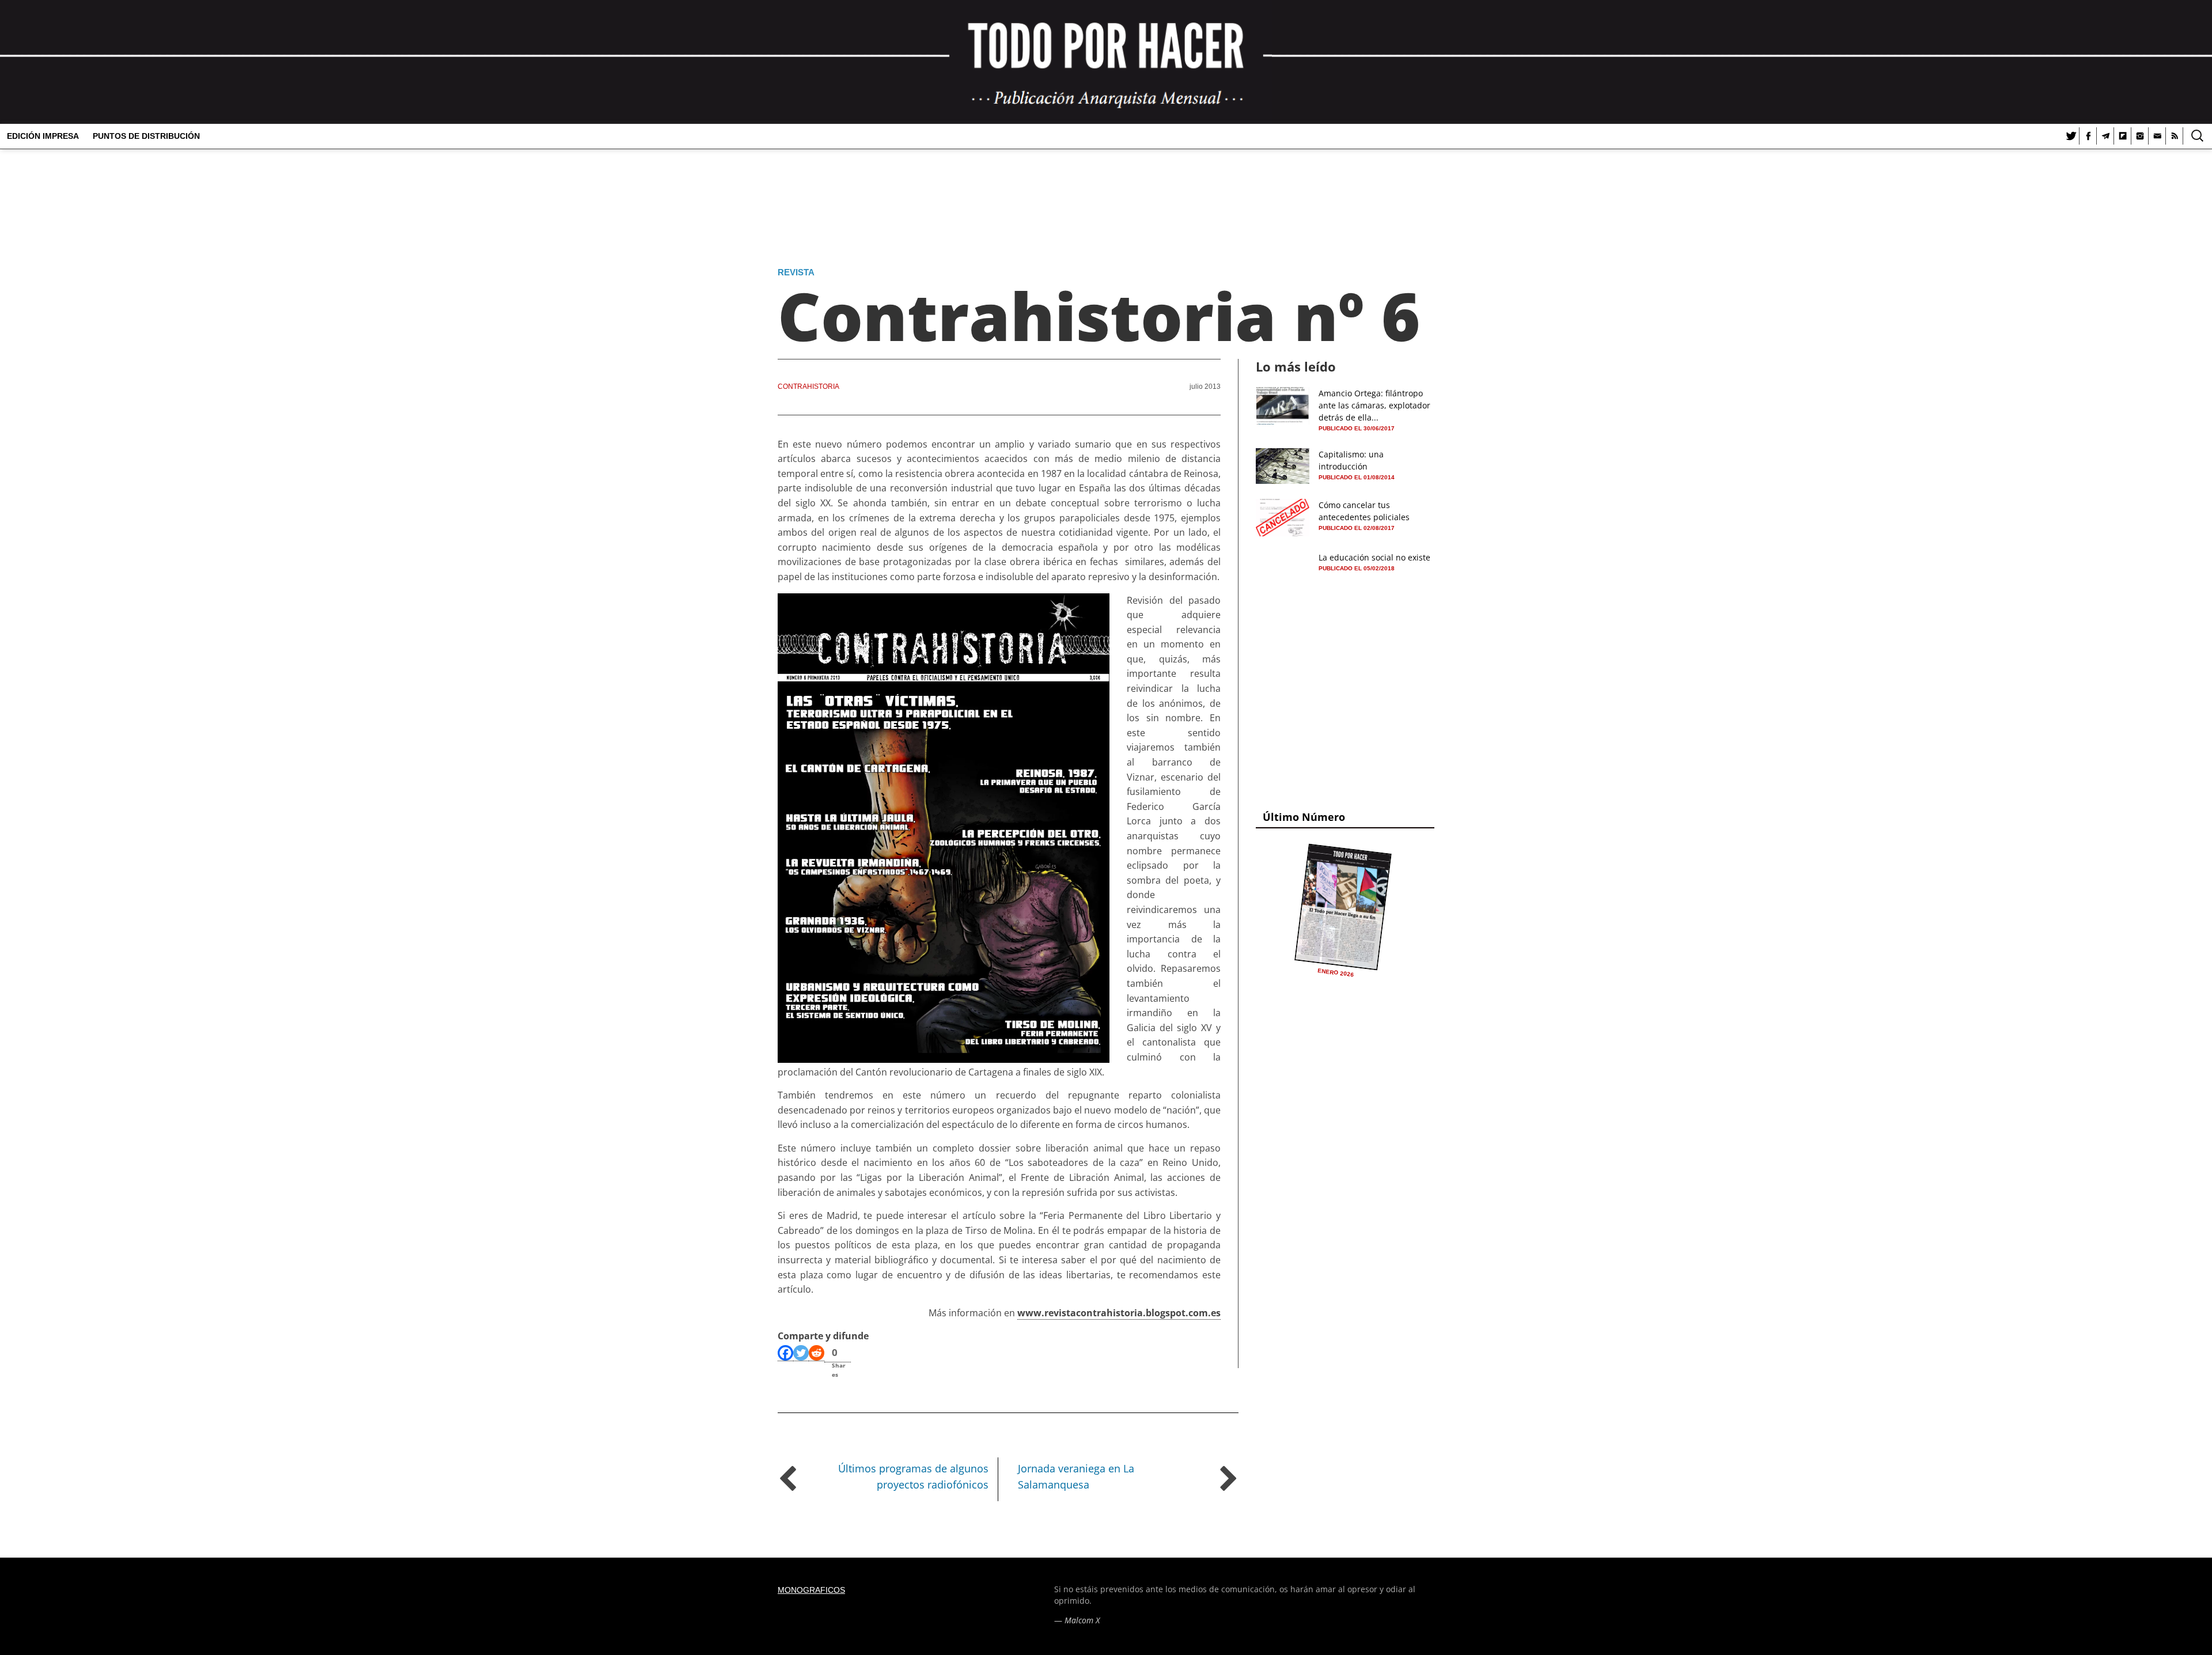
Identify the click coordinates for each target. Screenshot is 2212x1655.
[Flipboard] (2123, 136)
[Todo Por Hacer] (1106, 62)
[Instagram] (2140, 136)
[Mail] (2157, 136)
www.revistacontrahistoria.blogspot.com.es (1119, 1313)
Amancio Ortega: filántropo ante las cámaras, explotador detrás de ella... (1374, 405)
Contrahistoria (808, 387)
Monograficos (811, 1590)
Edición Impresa (43, 136)
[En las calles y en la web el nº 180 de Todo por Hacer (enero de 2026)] (1343, 907)
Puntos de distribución (146, 136)
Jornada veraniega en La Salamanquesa (1076, 1477)
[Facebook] (2088, 136)
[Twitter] (2071, 136)
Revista (796, 272)
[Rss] (2175, 136)
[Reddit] (817, 1353)
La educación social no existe (1374, 557)
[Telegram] (2105, 136)
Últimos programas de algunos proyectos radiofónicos (913, 1477)
